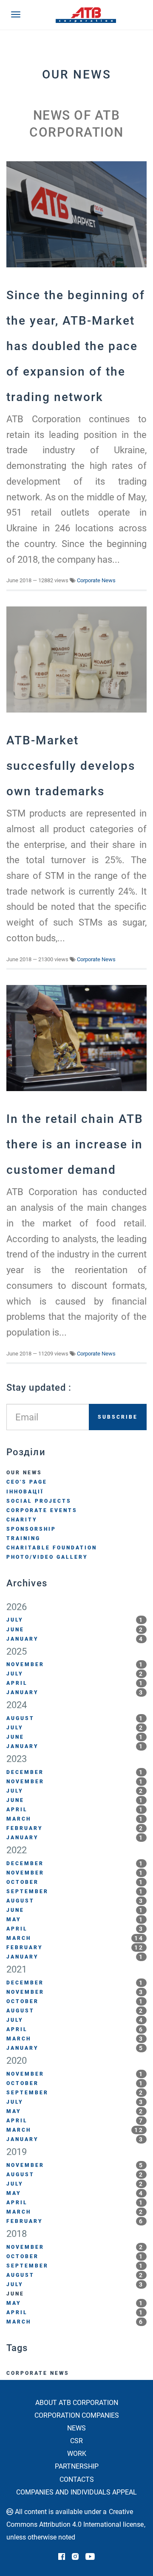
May (75, 1919)
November (75, 1664)
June (75, 1630)
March (75, 1819)
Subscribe (118, 1417)
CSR (76, 2441)
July (75, 1620)
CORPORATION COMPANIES (77, 2415)
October (75, 1882)
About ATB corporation (77, 2403)
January (75, 1639)
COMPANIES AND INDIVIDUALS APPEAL (76, 2492)
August (75, 1718)
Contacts (77, 2479)
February (75, 1828)
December (75, 1772)
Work (77, 2454)
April (75, 1683)
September (75, 1891)
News (76, 2428)
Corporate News (96, 580)
